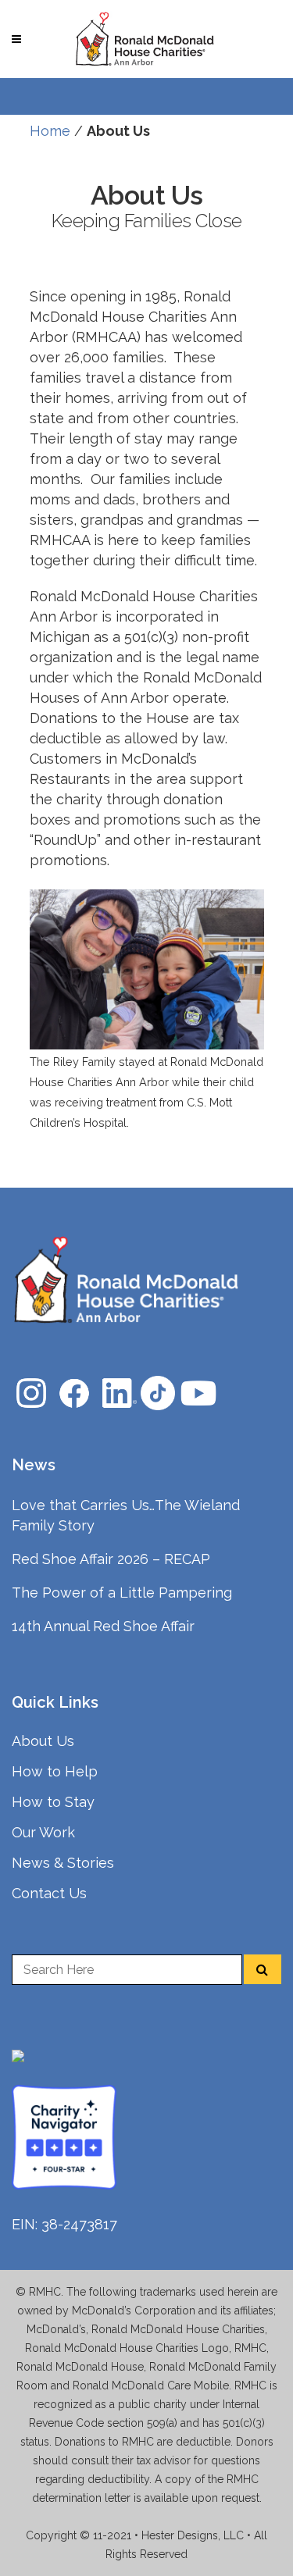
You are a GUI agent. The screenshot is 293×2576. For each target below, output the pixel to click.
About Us (43, 1741)
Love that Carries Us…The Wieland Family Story (126, 1515)
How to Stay (53, 1802)
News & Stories (63, 1863)
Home (50, 131)
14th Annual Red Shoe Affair (103, 1626)
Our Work (43, 1832)
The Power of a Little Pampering (122, 1593)
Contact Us (49, 1893)
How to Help (55, 1771)
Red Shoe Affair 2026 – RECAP (111, 1559)
